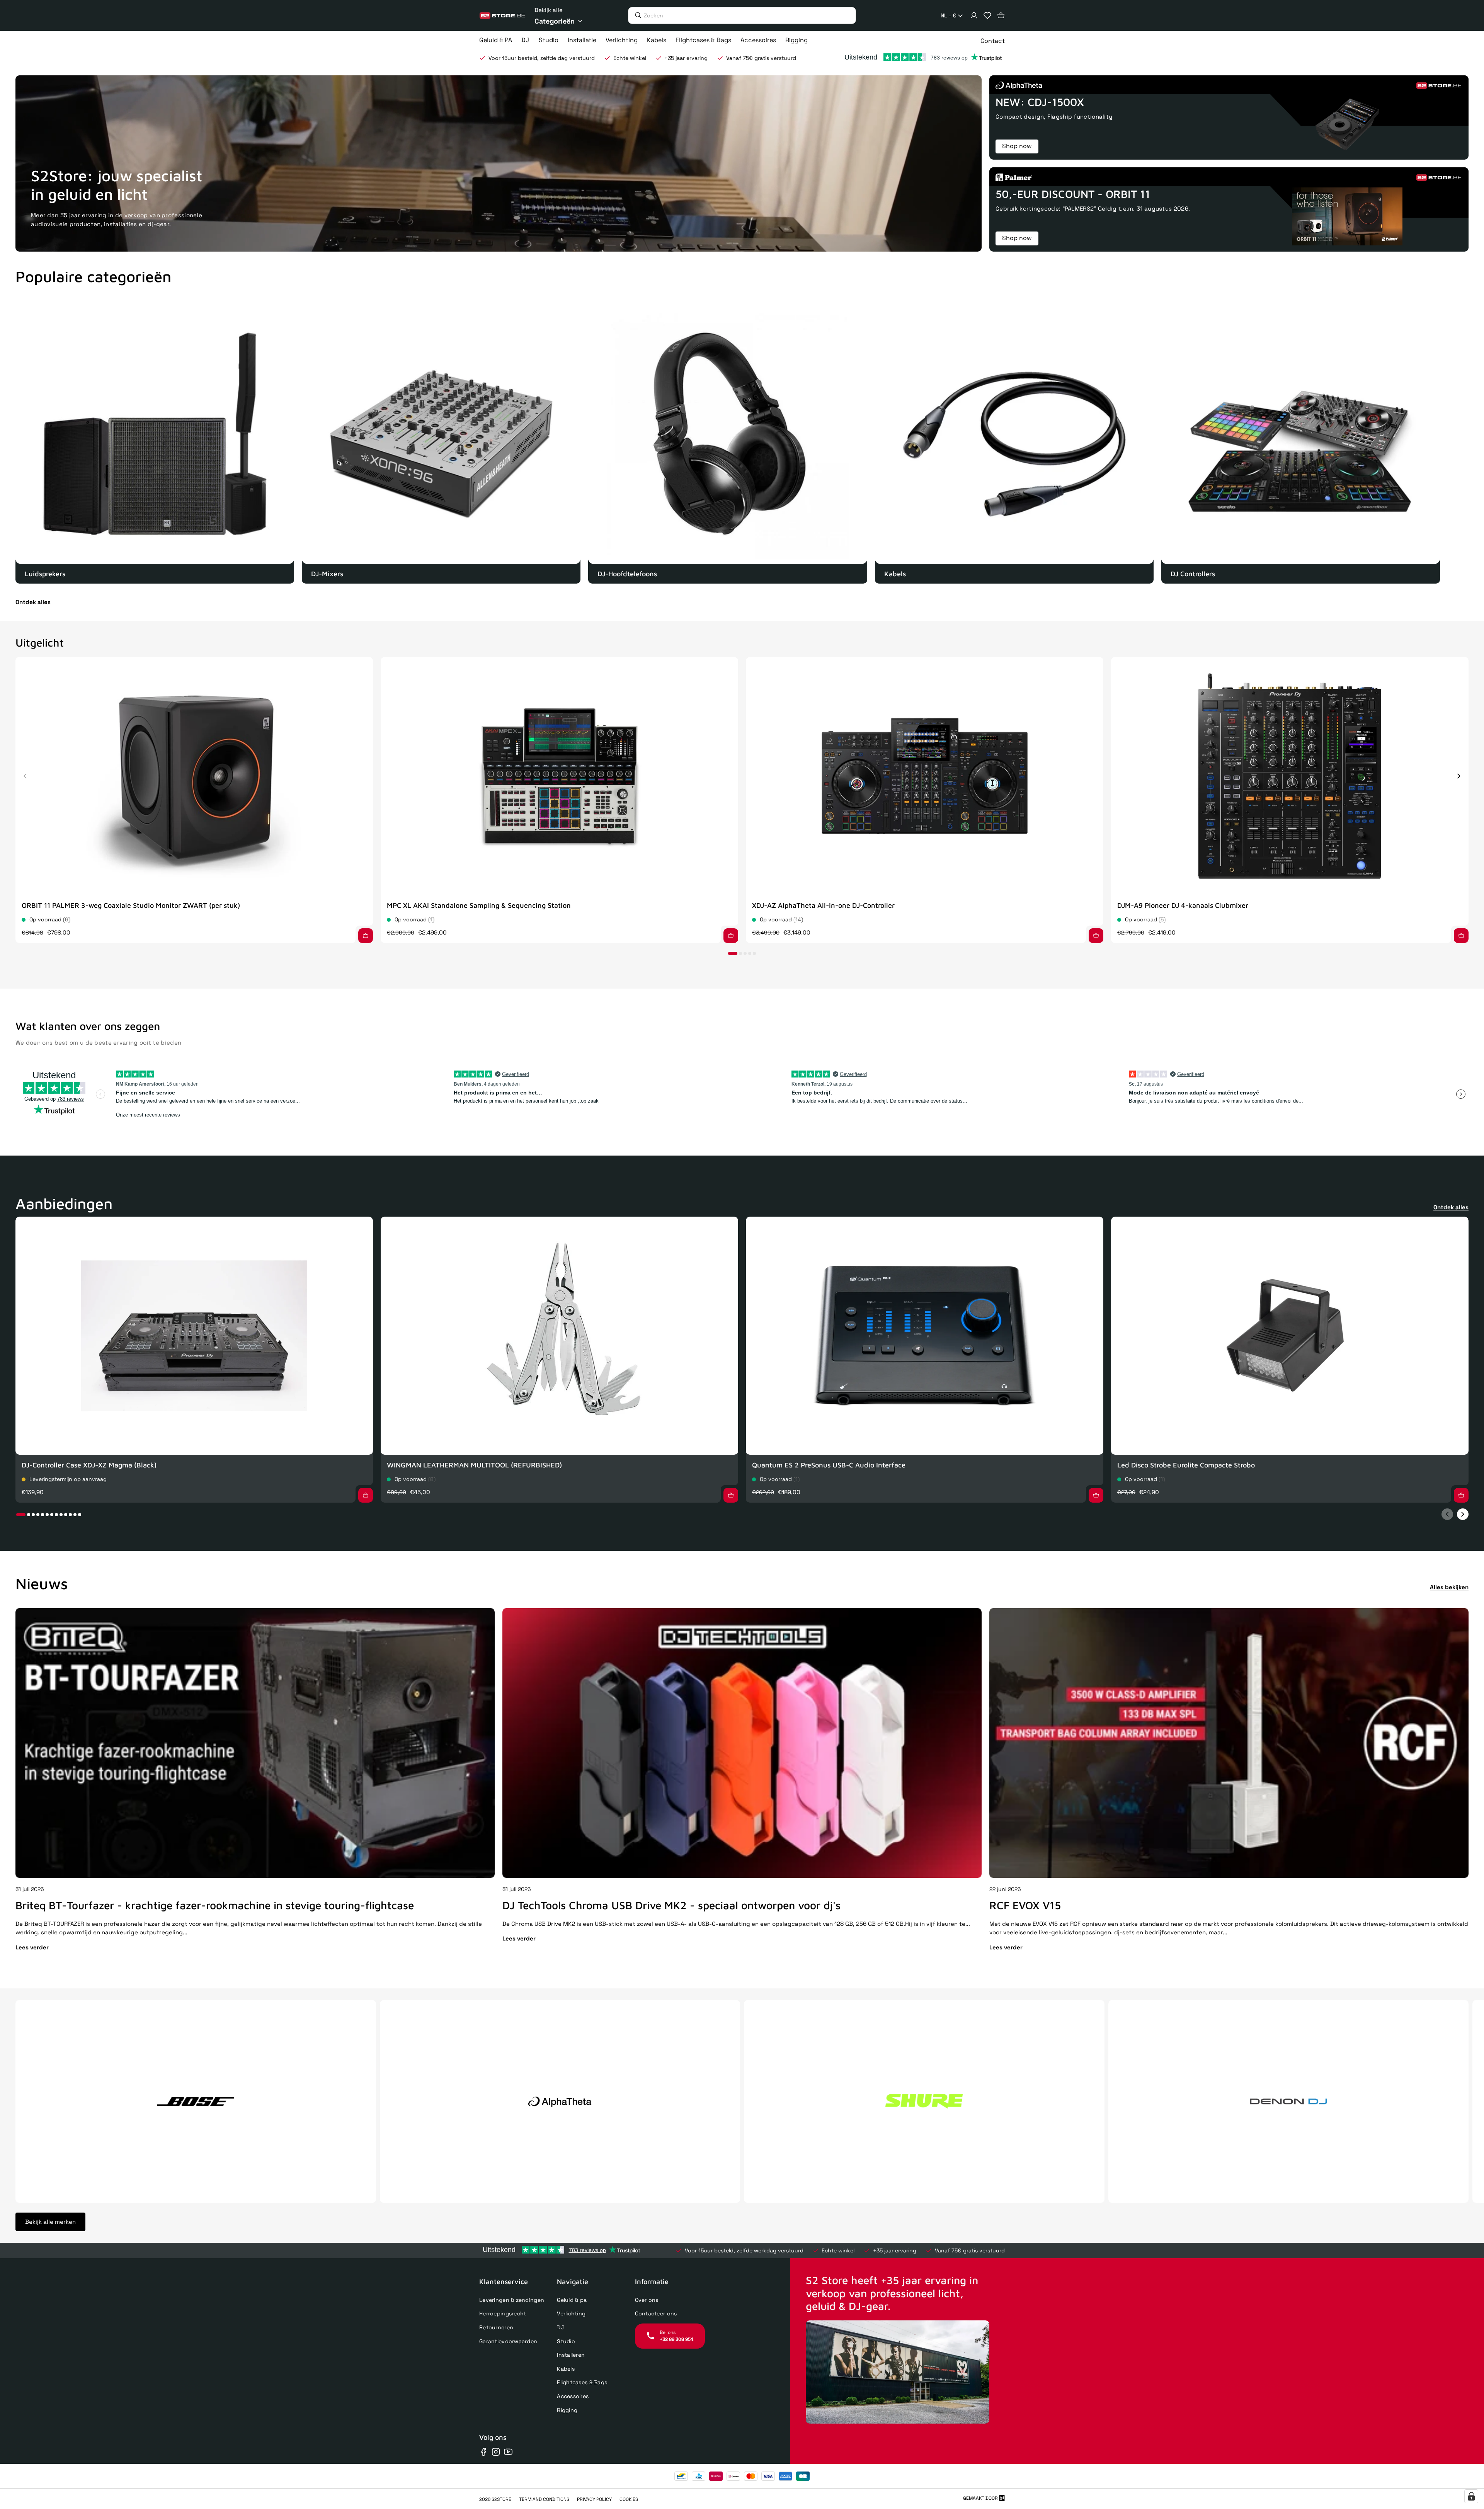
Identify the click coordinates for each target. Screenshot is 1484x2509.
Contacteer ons (656, 2313)
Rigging (567, 2410)
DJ (560, 2327)
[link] (155, 444)
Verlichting (571, 2313)
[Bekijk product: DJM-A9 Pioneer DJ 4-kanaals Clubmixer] (1290, 776)
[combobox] (952, 16)
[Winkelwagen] (1001, 15)
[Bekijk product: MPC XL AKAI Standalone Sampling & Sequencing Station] (559, 776)
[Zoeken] (636, 15)
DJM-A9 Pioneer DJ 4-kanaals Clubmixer (1183, 905)
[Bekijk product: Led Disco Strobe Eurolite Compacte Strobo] (1290, 1336)
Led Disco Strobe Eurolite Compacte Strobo (1186, 1465)
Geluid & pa (572, 2300)
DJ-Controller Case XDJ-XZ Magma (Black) (89, 1465)
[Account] (974, 15)
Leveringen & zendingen (512, 2300)
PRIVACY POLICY (594, 2499)
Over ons (647, 2300)
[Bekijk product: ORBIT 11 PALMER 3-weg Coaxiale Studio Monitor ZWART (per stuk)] (194, 776)
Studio (566, 2341)
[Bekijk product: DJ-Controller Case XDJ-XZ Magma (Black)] (194, 1336)
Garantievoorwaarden (508, 2341)
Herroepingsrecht (503, 2313)
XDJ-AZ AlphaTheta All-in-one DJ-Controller (823, 905)
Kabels (566, 2369)
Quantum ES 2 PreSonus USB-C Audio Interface (829, 1465)
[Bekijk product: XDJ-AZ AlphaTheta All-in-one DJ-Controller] (925, 776)
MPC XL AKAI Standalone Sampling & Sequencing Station (479, 905)
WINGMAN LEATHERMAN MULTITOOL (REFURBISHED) (474, 1465)
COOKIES (629, 2499)
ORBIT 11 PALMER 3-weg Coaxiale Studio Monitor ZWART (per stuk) (131, 905)
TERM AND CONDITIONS (544, 2499)
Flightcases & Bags (582, 2382)
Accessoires (573, 2396)
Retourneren (496, 2327)
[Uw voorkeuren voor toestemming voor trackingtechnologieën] (1471, 2496)
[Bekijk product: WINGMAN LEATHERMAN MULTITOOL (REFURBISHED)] (559, 1336)
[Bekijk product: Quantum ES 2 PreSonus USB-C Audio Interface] (925, 1336)
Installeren (571, 2355)
